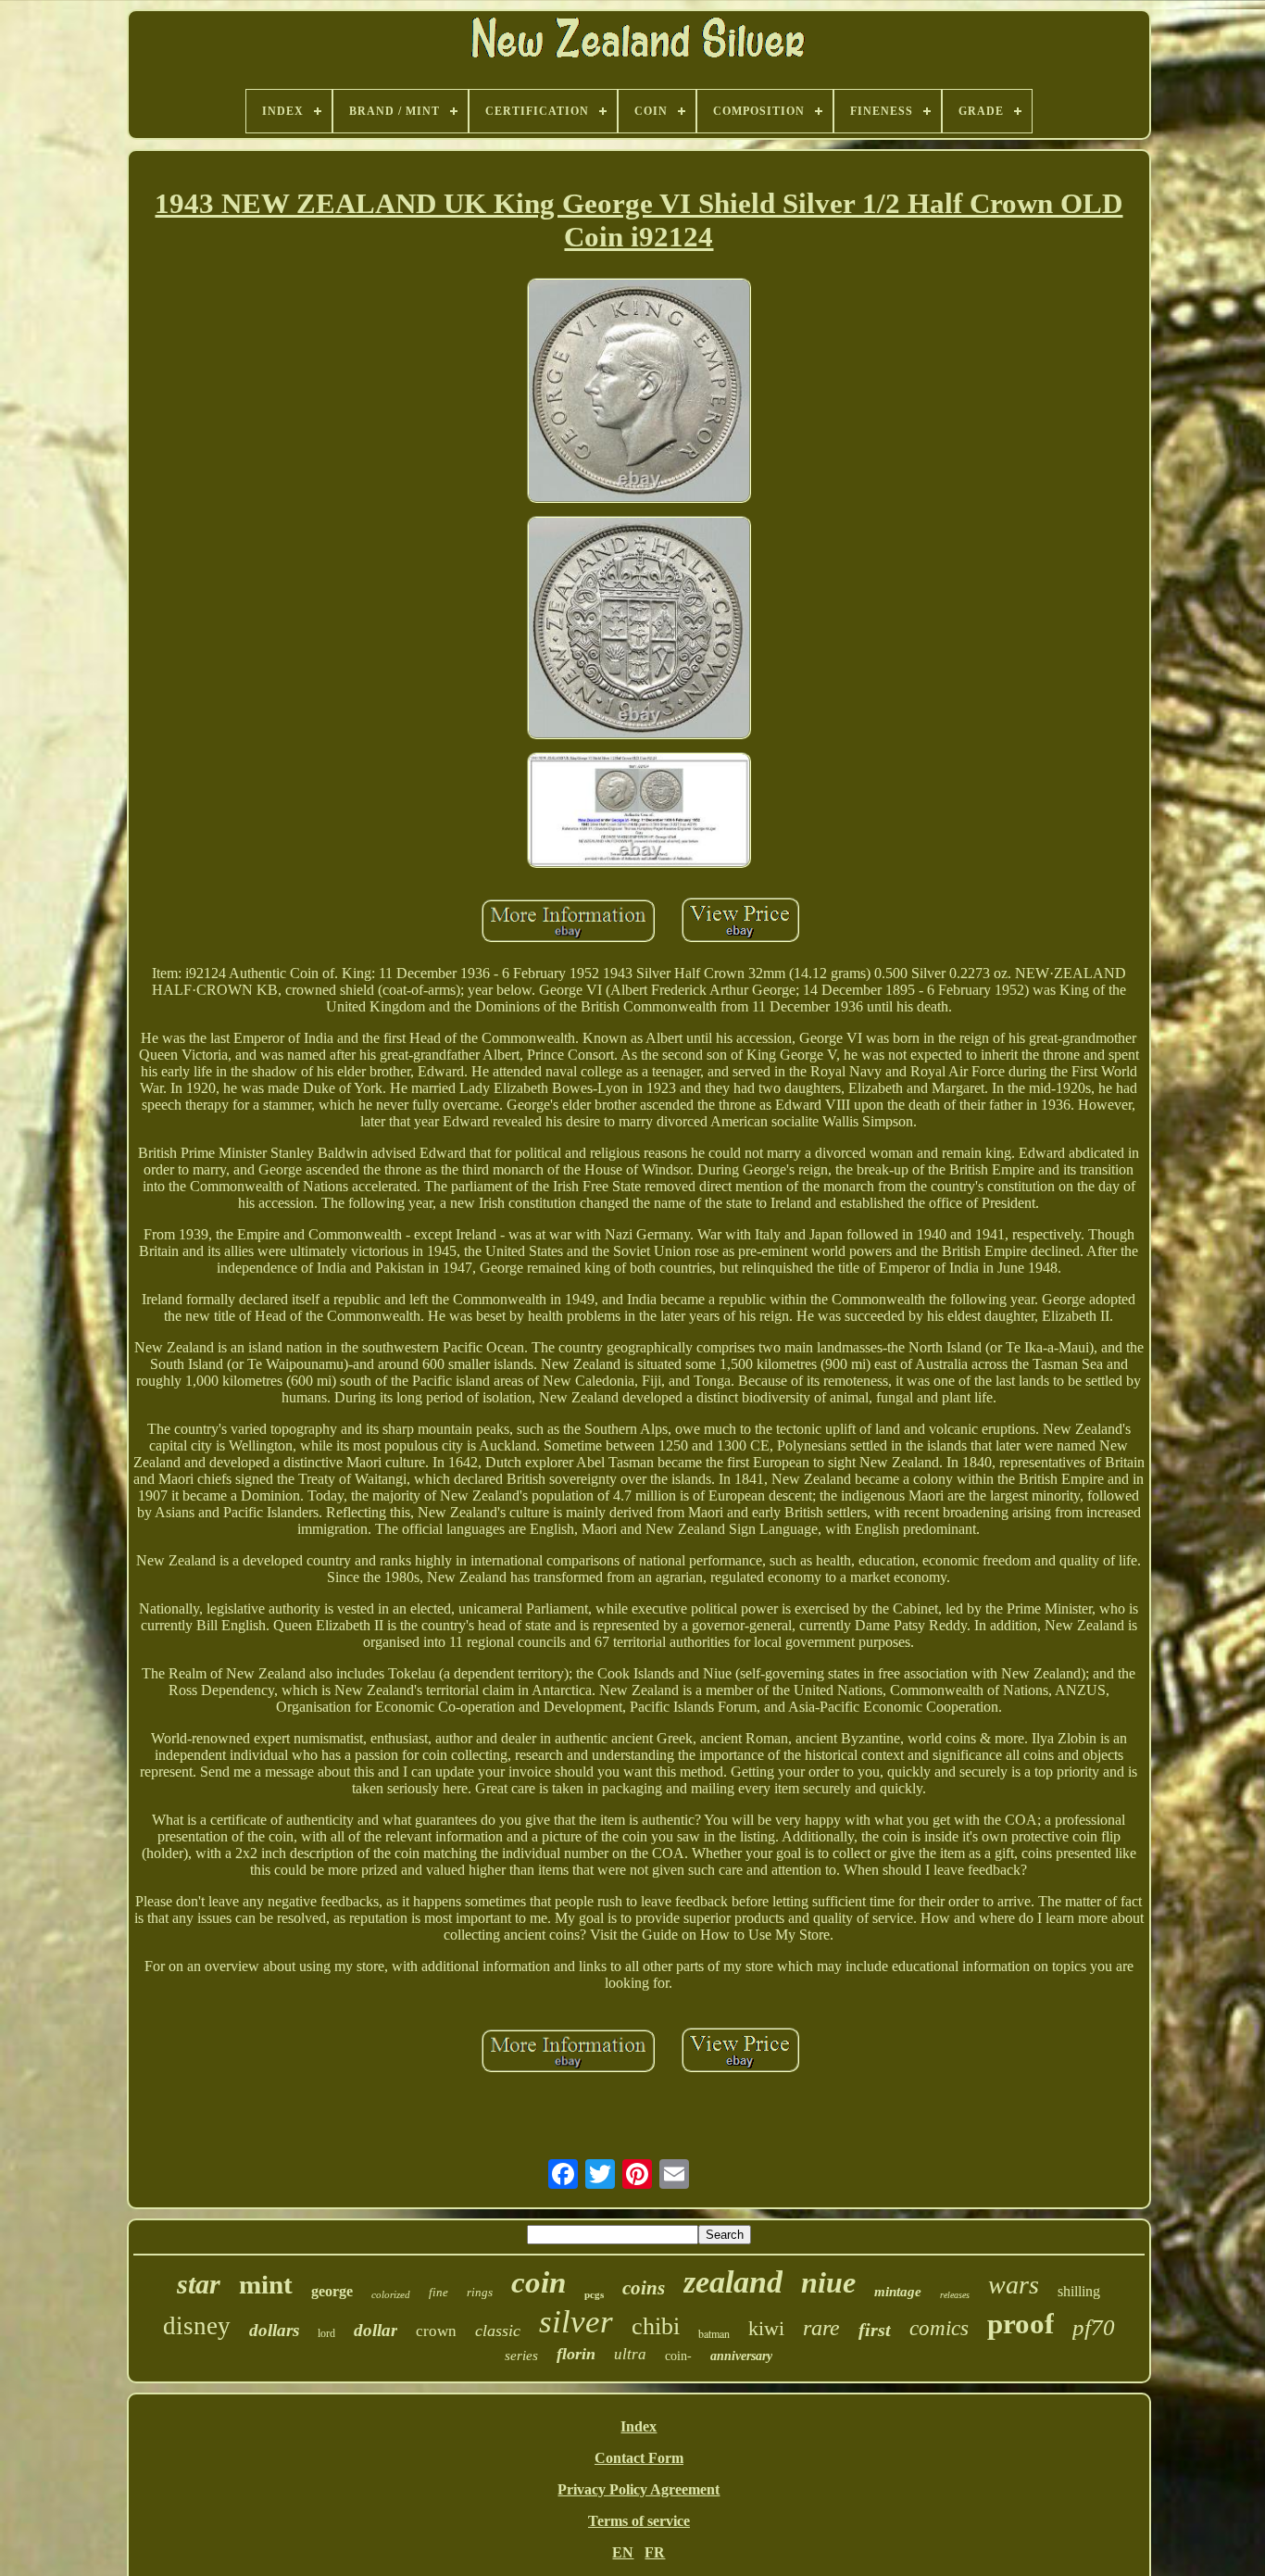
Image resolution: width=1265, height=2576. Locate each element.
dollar (376, 2330)
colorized (391, 2294)
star (199, 2284)
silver (576, 2322)
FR (655, 2552)
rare (821, 2328)
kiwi (766, 2328)
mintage (898, 2292)
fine (438, 2292)
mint (266, 2284)
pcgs (594, 2294)
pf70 (1094, 2327)
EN (623, 2552)
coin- (678, 2356)
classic (498, 2331)
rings (480, 2292)
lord (326, 2333)
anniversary (741, 2356)
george (332, 2291)
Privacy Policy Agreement (639, 2489)
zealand (733, 2282)
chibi (656, 2326)
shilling (1079, 2291)
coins (644, 2288)
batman (714, 2333)
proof (1021, 2324)
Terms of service (639, 2521)
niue (828, 2282)
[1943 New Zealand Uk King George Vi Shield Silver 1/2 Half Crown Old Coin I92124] (639, 392)
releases (955, 2295)
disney (197, 2326)
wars (1014, 2285)
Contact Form (639, 2458)
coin (539, 2282)
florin (576, 2354)
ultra (630, 2354)
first (875, 2330)
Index (639, 2426)
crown (436, 2331)
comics (939, 2328)
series (521, 2356)
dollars (274, 2330)
